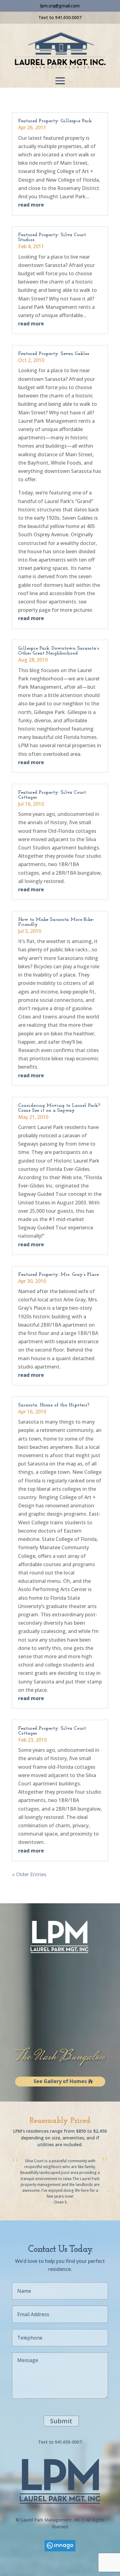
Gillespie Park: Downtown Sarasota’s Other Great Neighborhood (59, 651)
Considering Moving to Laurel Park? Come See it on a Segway (59, 1108)
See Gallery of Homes (60, 2081)
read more (31, 205)
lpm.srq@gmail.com (60, 6)
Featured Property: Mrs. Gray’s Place (58, 1275)
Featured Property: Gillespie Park (55, 121)
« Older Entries (29, 1874)
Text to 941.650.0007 (60, 17)
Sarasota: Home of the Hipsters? (54, 1405)
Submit (61, 2421)
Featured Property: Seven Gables (54, 354)
